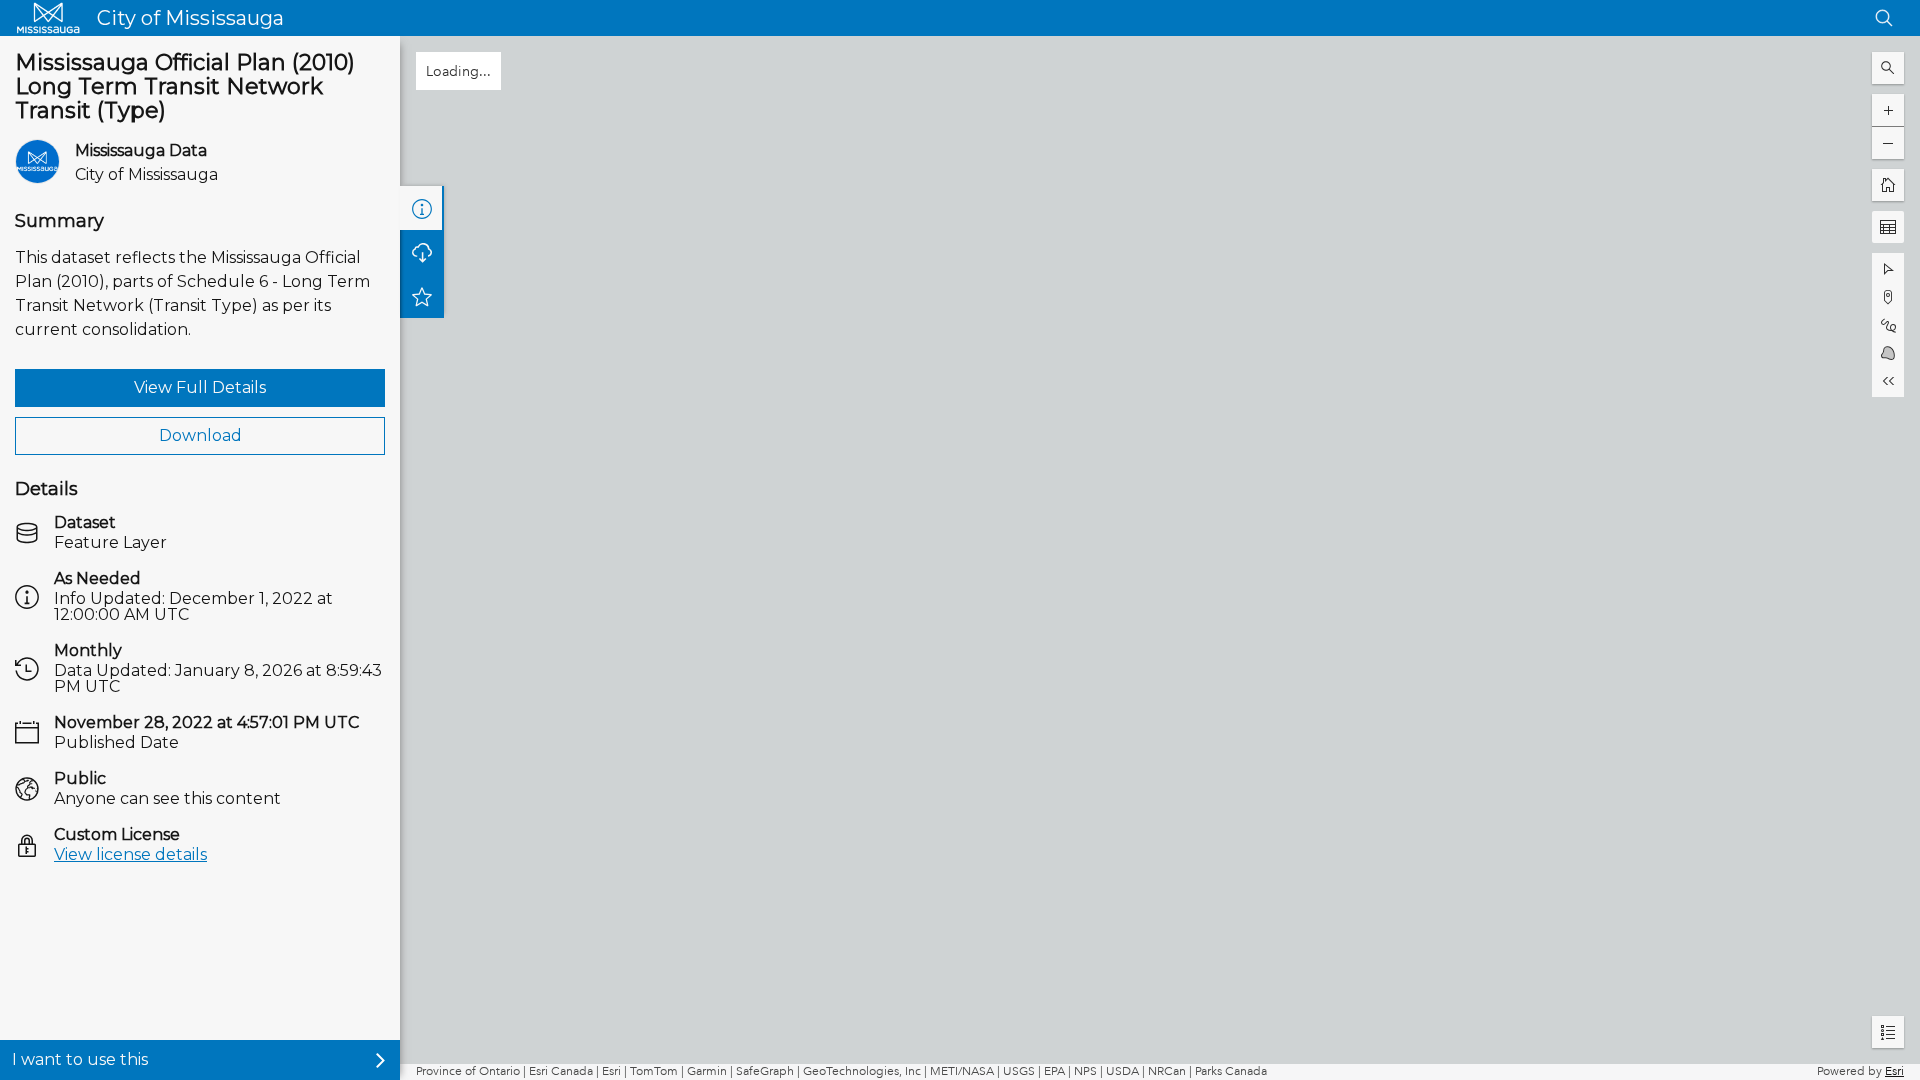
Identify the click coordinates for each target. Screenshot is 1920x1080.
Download (200, 435)
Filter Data (422, 252)
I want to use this (80, 1059)
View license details (130, 854)
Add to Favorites (422, 340)
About (422, 208)
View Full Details (200, 387)
